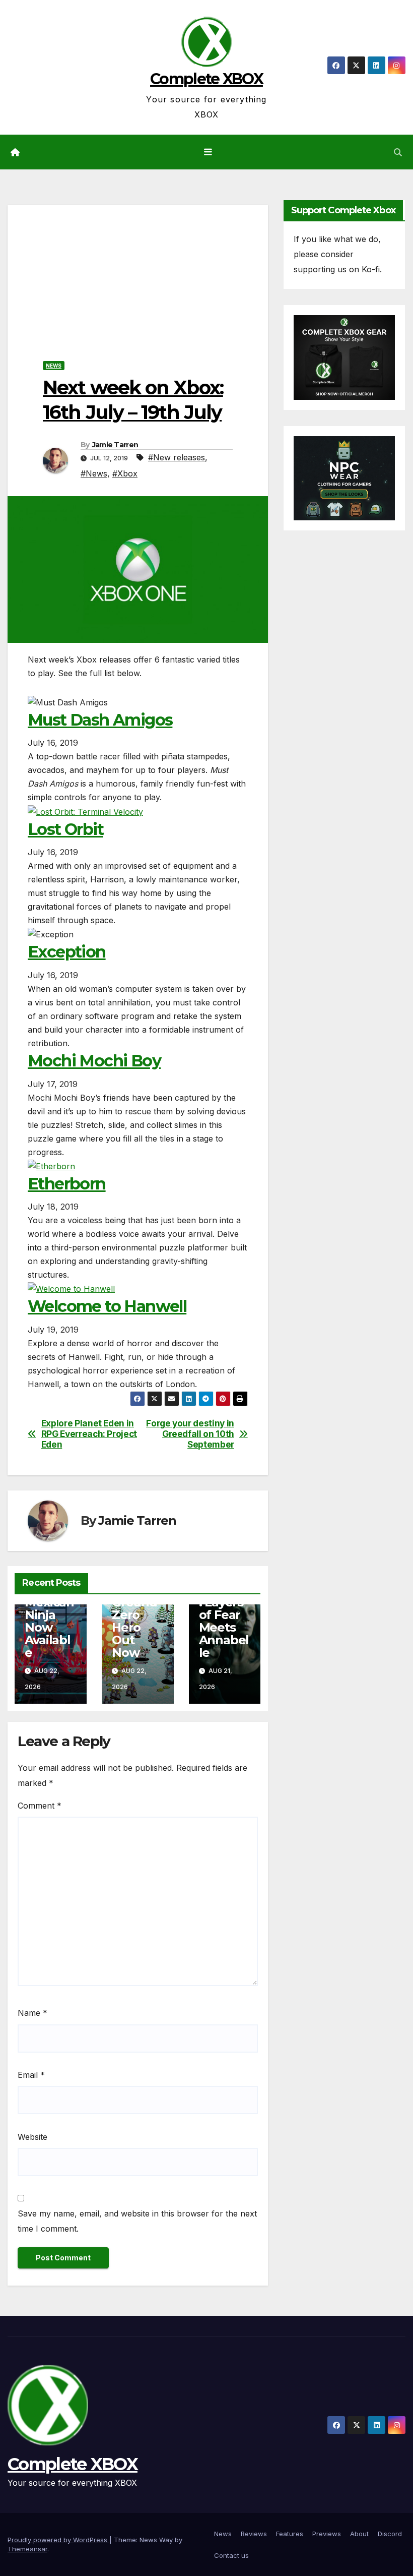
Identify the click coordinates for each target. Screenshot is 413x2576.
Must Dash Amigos (100, 720)
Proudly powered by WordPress (58, 2540)
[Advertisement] (138, 275)
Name (32, 2013)
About (359, 2534)
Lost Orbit (65, 829)
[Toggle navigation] (209, 152)
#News (94, 473)
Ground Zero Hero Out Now (134, 1627)
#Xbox (125, 473)
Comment (40, 1806)
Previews (327, 2534)
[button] (398, 152)
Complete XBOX (206, 79)
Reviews (254, 2534)
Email (31, 2075)
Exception (67, 952)
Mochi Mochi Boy (94, 1061)
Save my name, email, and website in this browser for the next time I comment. (137, 2221)
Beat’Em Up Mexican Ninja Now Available (50, 1615)
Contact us (231, 2555)
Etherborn (67, 1184)
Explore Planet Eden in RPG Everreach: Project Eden (89, 1434)
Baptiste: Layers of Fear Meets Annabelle (224, 1621)
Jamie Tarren (115, 445)
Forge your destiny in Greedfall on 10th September (190, 1434)
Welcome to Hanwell (107, 1306)
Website (32, 2137)
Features (290, 2534)
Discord (390, 2534)
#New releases (177, 457)
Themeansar (27, 2549)
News (54, 366)
